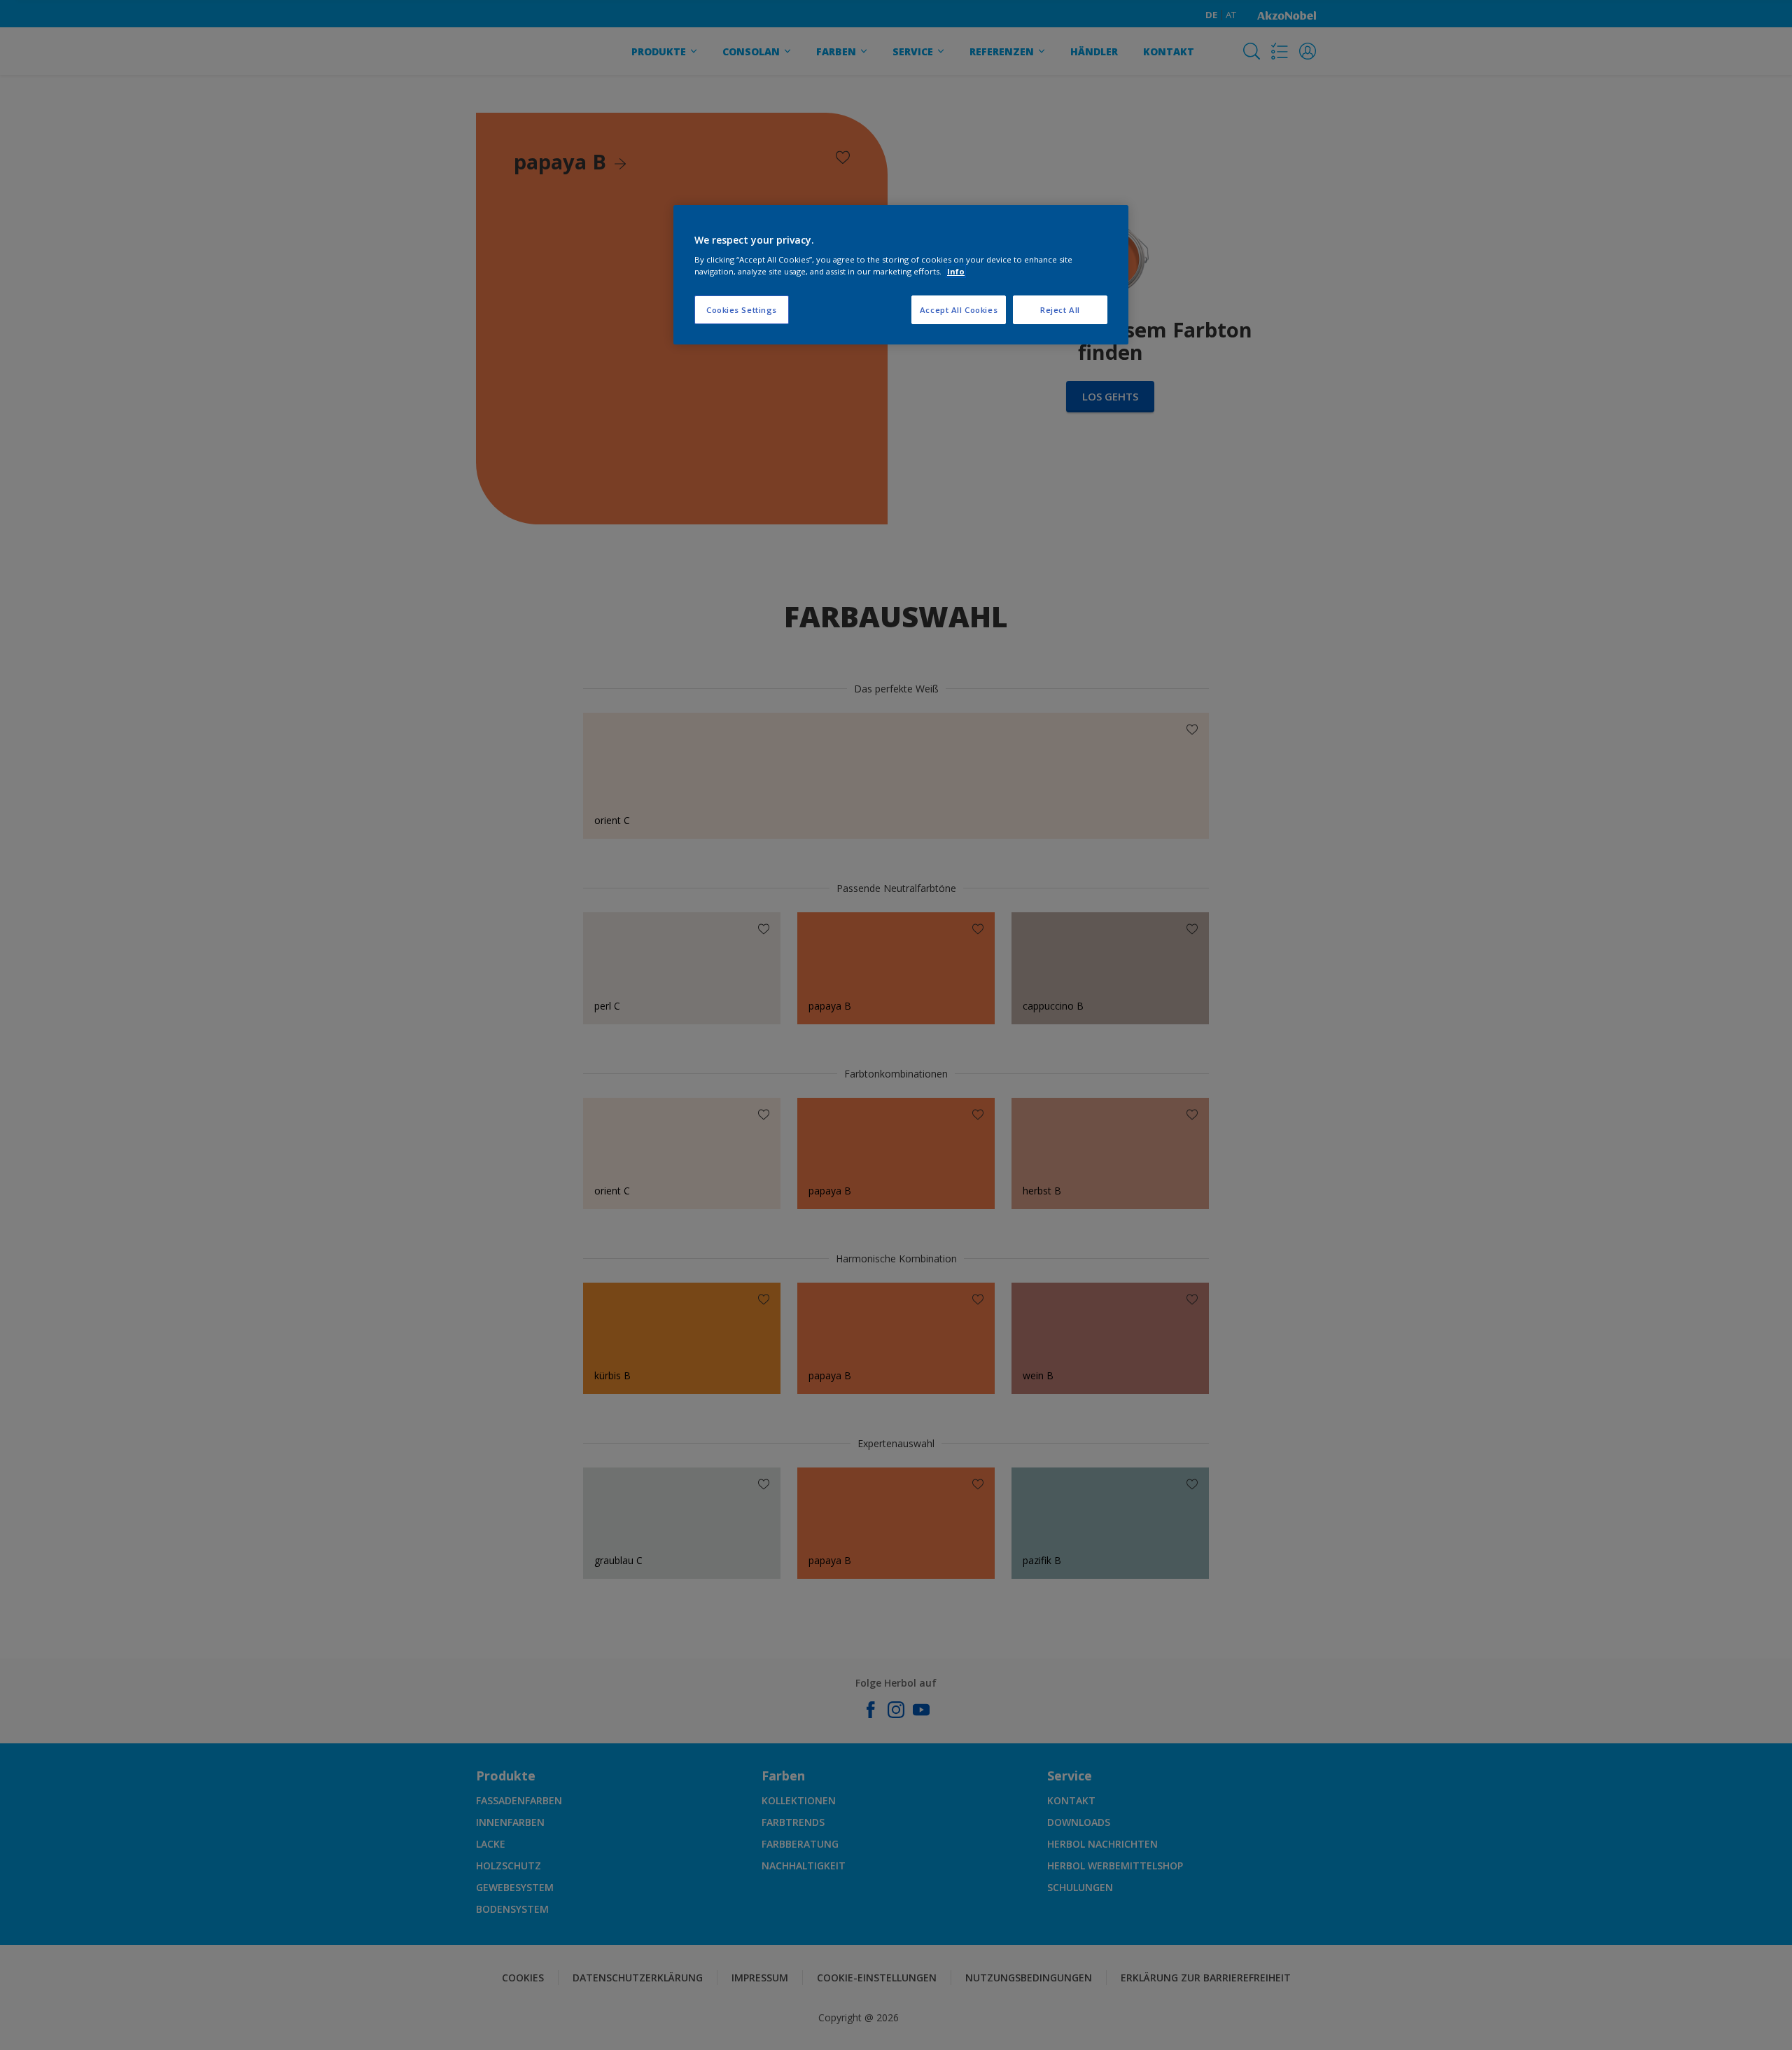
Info (956, 271)
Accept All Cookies (959, 310)
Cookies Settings (742, 310)
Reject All (1060, 310)
